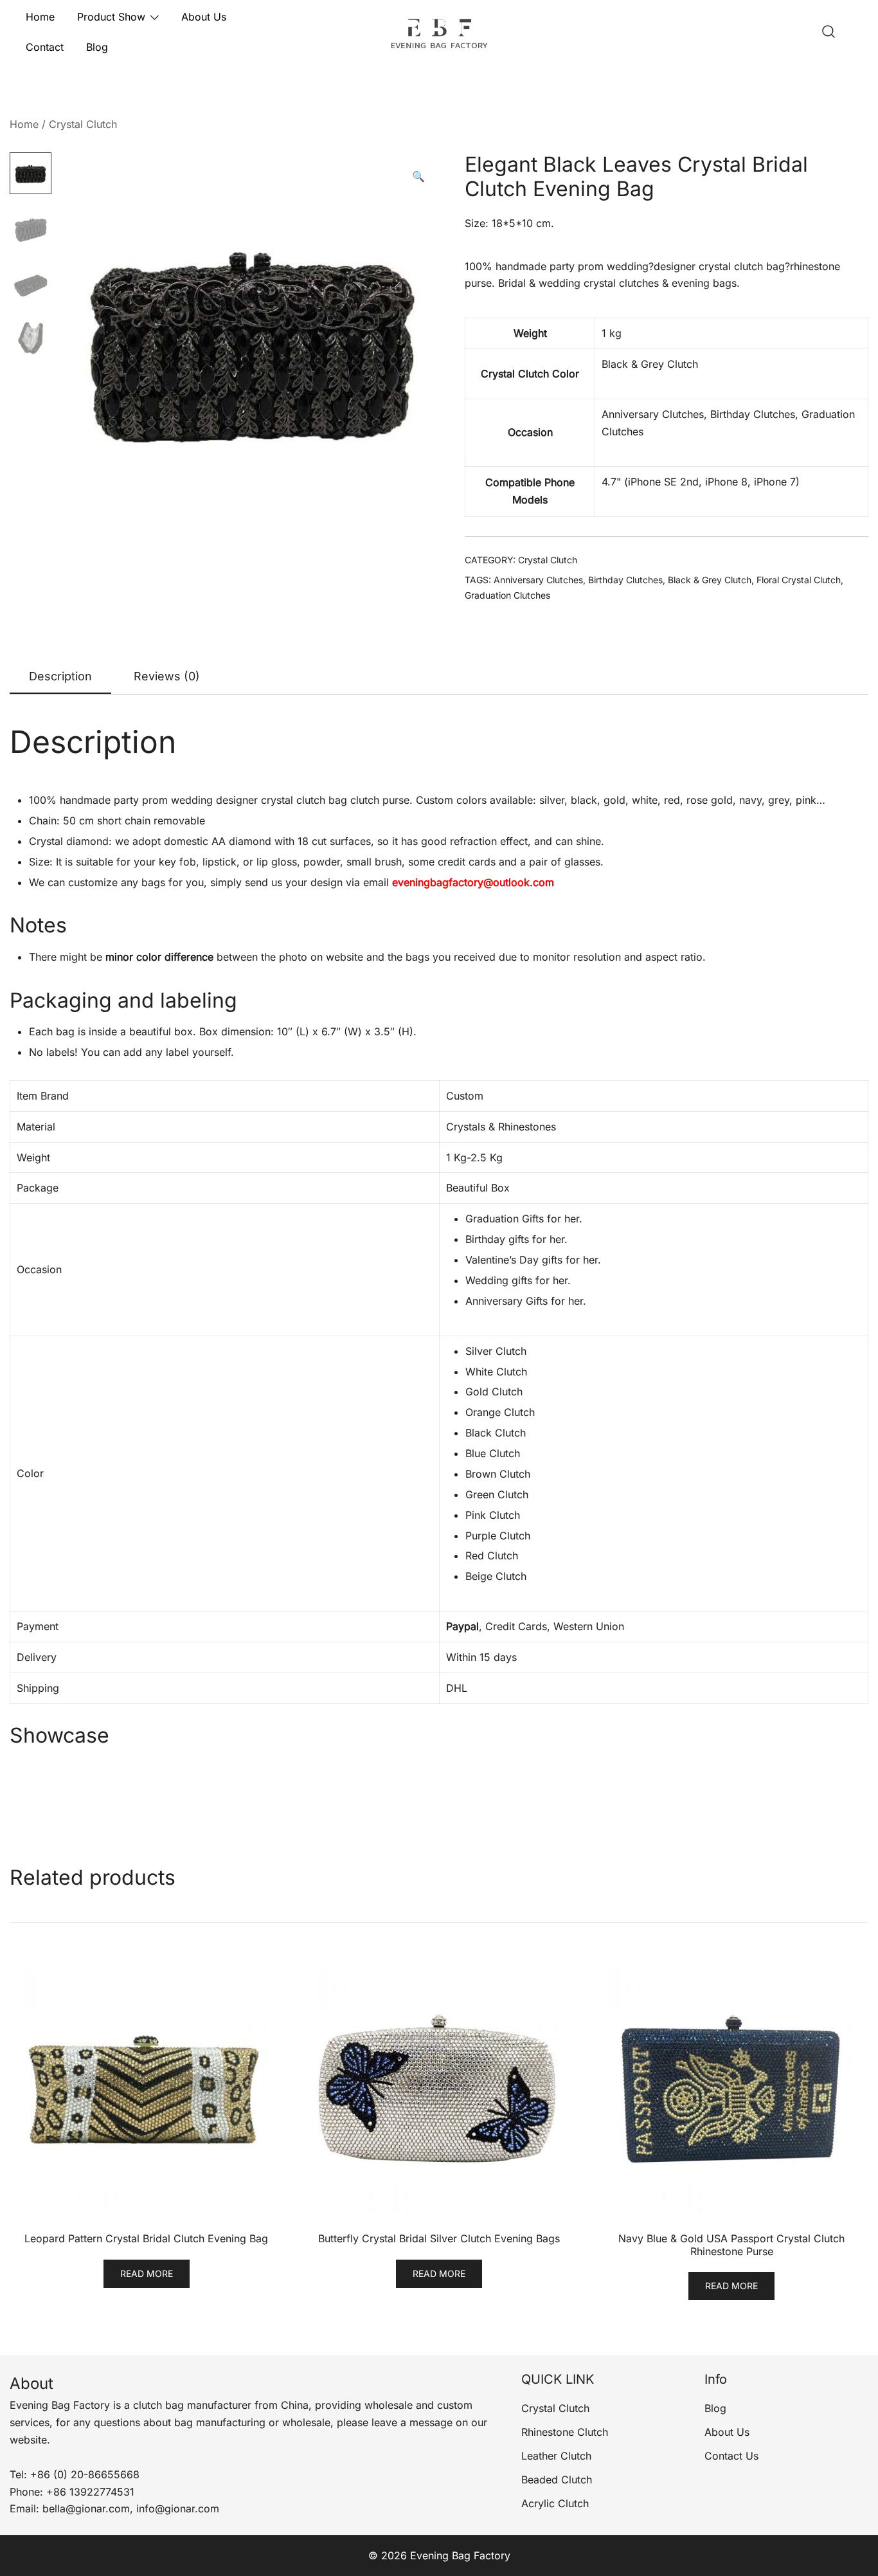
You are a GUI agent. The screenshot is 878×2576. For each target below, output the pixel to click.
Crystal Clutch (83, 124)
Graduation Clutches (507, 595)
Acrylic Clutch (555, 2503)
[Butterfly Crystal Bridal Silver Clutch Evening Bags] (439, 2090)
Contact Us (731, 2456)
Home (40, 17)
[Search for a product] (829, 32)
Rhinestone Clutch (565, 2432)
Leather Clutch (556, 2456)
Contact (45, 47)
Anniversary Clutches (538, 580)
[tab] (60, 677)
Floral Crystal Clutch (799, 580)
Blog (97, 47)
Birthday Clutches (625, 580)
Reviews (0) (167, 676)
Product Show (111, 17)
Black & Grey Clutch (710, 580)
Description (60, 676)
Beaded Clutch (557, 2480)
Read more (147, 2273)
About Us (204, 17)
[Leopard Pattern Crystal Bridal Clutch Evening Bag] (146, 2090)
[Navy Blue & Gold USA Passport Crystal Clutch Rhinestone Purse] (732, 2090)
